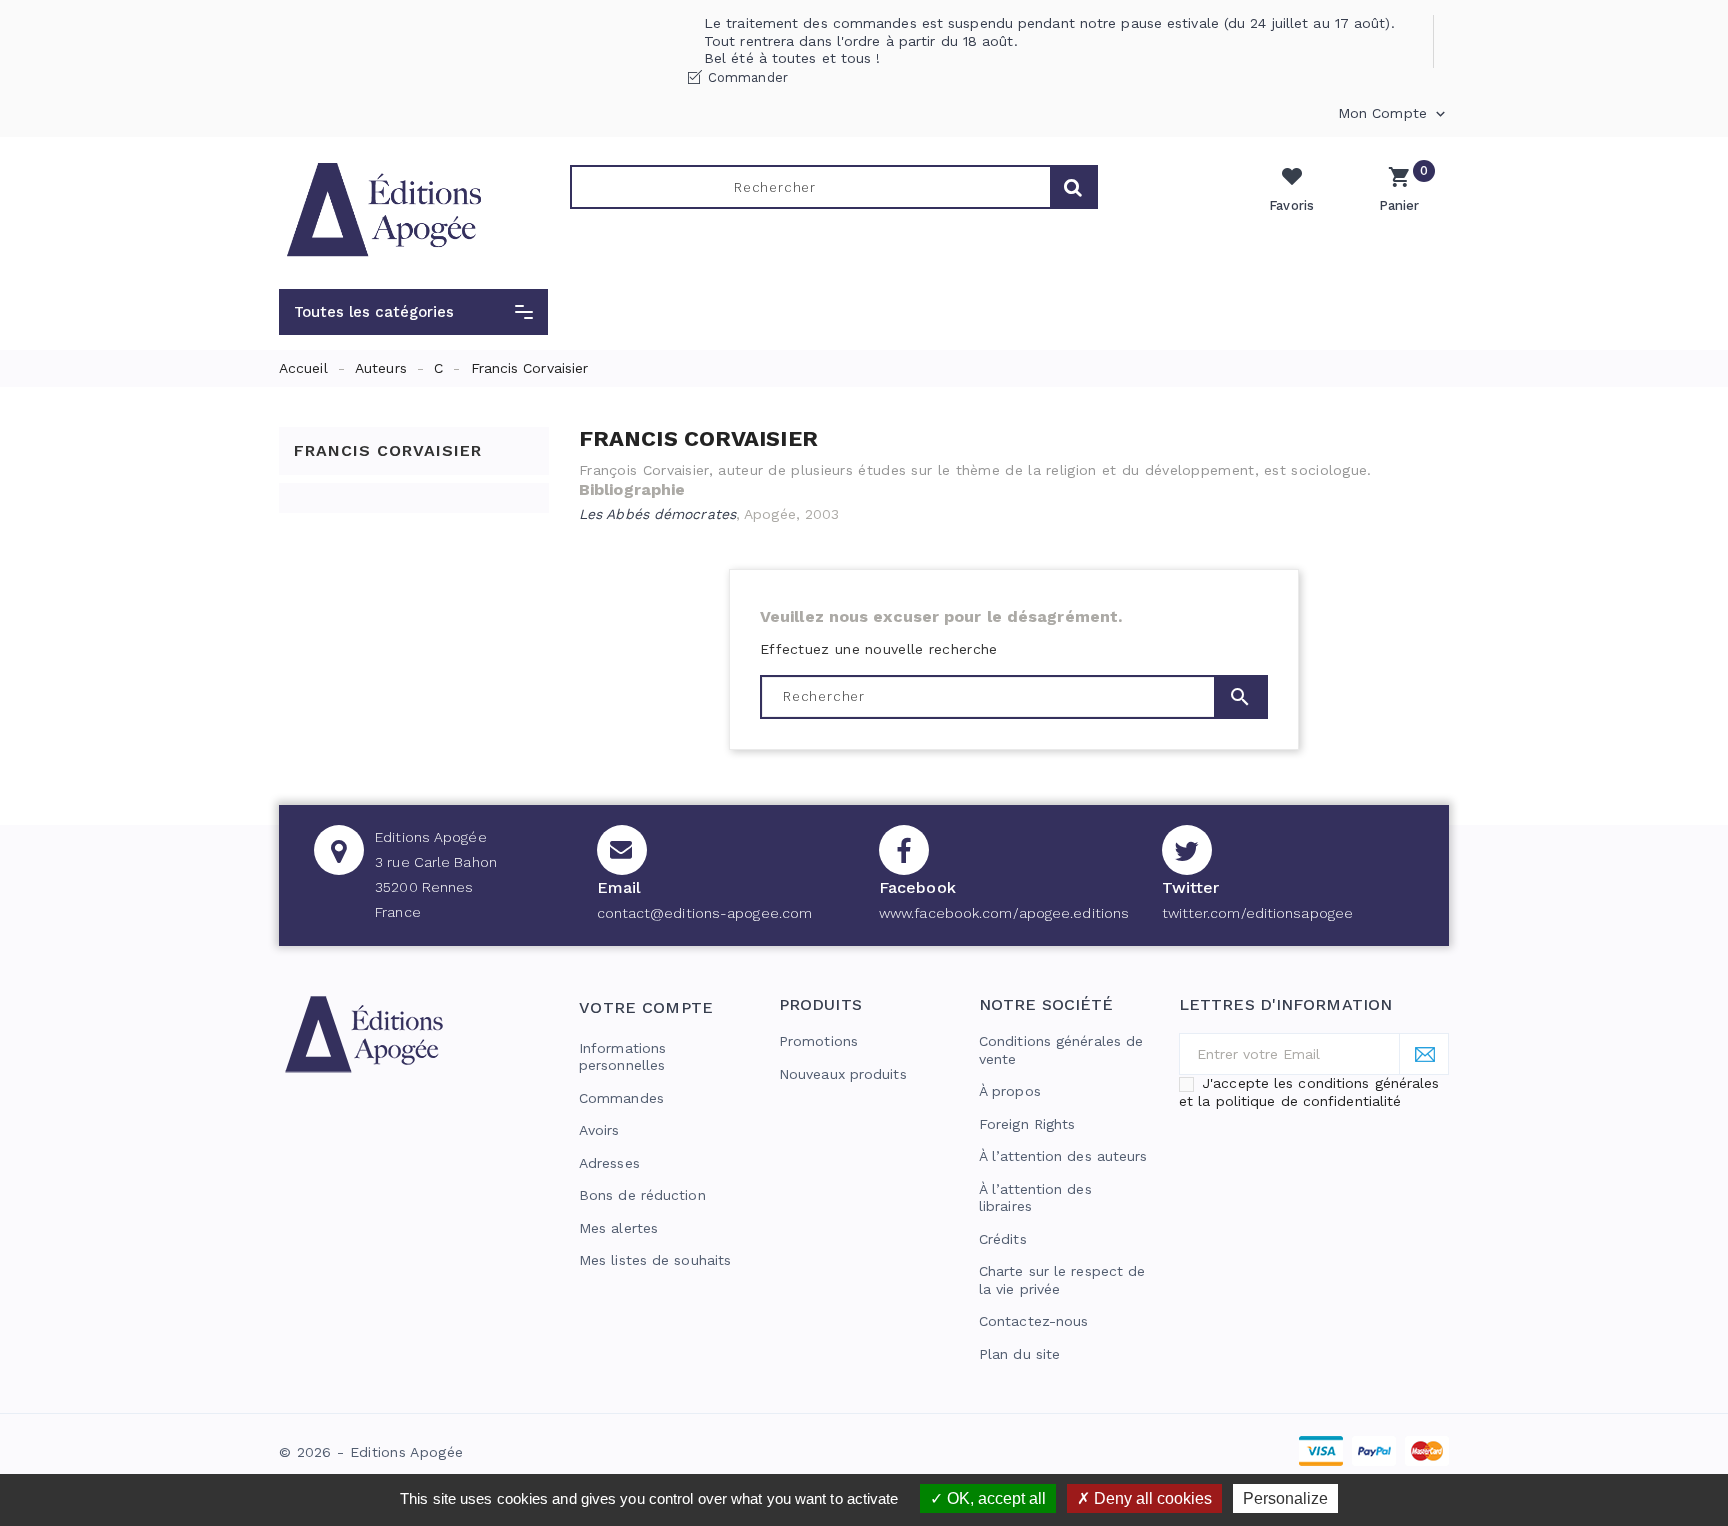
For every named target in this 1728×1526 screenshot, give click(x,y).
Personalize (1285, 1498)
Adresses (609, 1163)
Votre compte (646, 1007)
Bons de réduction (642, 1195)
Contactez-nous (1033, 1321)
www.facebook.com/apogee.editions (1004, 913)
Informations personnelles (622, 1057)
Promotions (818, 1041)
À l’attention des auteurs (1063, 1156)
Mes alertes (618, 1228)
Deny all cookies (1151, 1498)
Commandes (621, 1098)
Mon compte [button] (1393, 114)
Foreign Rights (1027, 1124)
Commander (748, 77)
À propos (1010, 1091)
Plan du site (1019, 1354)
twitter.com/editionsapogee (1258, 913)
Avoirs (599, 1130)
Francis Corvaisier (388, 450)
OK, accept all (994, 1498)
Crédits (1003, 1239)
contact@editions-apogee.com (705, 913)
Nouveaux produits (843, 1074)
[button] (413, 312)
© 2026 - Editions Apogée (371, 1452)
